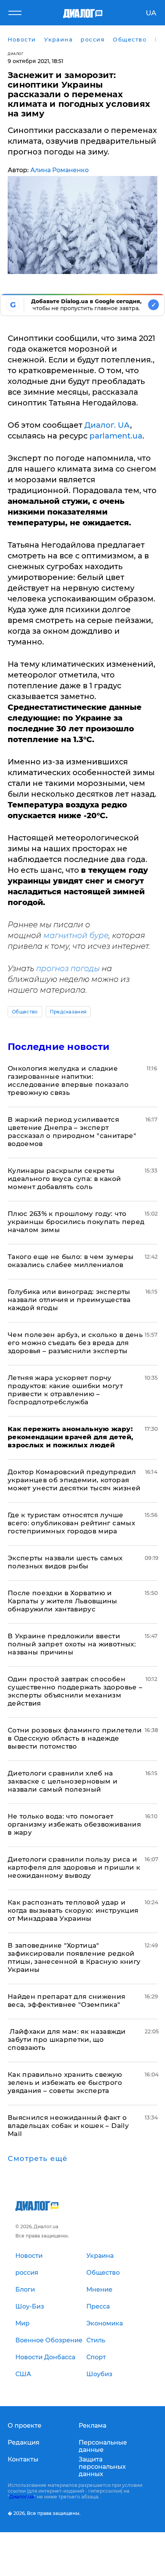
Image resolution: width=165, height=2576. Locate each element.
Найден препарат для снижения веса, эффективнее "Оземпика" (67, 2001)
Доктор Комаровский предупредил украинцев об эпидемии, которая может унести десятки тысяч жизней (74, 1480)
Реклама (92, 2426)
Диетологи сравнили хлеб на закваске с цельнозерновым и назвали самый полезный (63, 1781)
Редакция (24, 2442)
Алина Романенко (59, 170)
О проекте (25, 2426)
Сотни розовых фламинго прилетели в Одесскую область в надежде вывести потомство (75, 1738)
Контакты (23, 2459)
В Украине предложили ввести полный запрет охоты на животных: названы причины (72, 1644)
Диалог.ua (21, 2497)
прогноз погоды (68, 968)
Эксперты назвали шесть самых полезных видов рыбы (65, 1562)
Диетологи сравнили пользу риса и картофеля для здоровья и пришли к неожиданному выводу (74, 1867)
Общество (25, 1012)
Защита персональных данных (102, 2467)
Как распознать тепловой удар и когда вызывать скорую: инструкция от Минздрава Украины (73, 1910)
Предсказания (68, 1012)
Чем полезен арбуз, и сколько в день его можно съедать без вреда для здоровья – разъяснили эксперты (75, 1343)
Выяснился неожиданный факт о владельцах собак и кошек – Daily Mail (68, 2126)
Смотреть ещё (38, 2159)
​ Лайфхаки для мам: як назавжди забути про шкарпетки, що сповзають (67, 2040)
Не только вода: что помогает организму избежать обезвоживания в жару (74, 1824)
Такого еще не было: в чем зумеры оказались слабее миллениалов (71, 1261)
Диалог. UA (107, 425)
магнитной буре (76, 935)
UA (151, 13)
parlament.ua (116, 436)
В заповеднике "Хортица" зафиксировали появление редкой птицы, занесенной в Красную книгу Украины (74, 1957)
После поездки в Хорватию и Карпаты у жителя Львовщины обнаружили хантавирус (63, 1601)
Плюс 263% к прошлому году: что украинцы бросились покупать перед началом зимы (76, 1222)
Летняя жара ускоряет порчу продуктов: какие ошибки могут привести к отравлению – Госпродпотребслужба (65, 1390)
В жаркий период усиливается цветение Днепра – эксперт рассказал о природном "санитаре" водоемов (72, 1132)
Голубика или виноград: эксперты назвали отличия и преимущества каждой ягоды (69, 1300)
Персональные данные (103, 2446)
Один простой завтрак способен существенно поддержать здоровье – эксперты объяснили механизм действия (75, 1691)
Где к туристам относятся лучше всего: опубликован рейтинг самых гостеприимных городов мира (71, 1523)
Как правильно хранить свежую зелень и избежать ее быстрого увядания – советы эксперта (65, 2083)
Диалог (16, 54)
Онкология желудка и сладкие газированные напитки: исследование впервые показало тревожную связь (68, 1080)
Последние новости (59, 1047)
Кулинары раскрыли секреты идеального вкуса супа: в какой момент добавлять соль (64, 1179)
